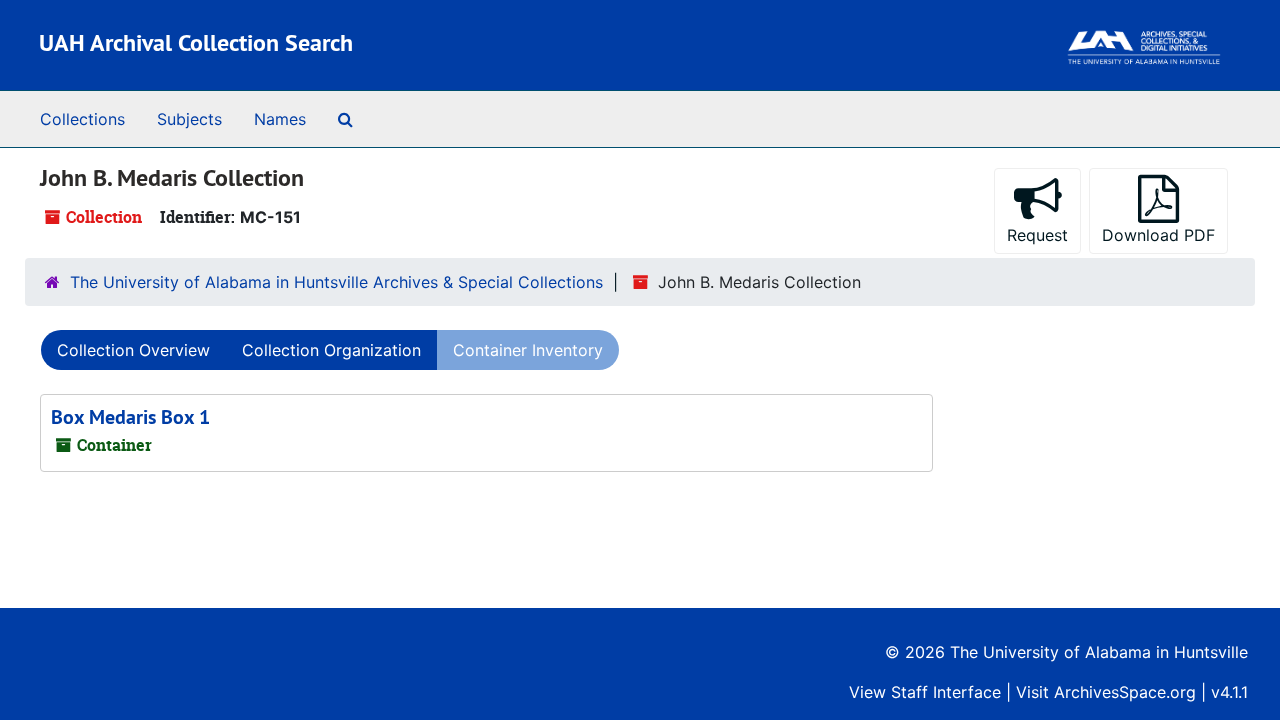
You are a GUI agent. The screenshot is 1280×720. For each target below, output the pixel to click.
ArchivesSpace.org (1125, 692)
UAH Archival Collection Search (196, 42)
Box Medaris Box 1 (130, 417)
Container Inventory (528, 350)
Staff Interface (946, 692)
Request (1037, 235)
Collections (82, 119)
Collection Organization (331, 350)
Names (280, 119)
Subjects (189, 119)
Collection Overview (133, 350)
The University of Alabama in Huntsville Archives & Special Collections (336, 282)
